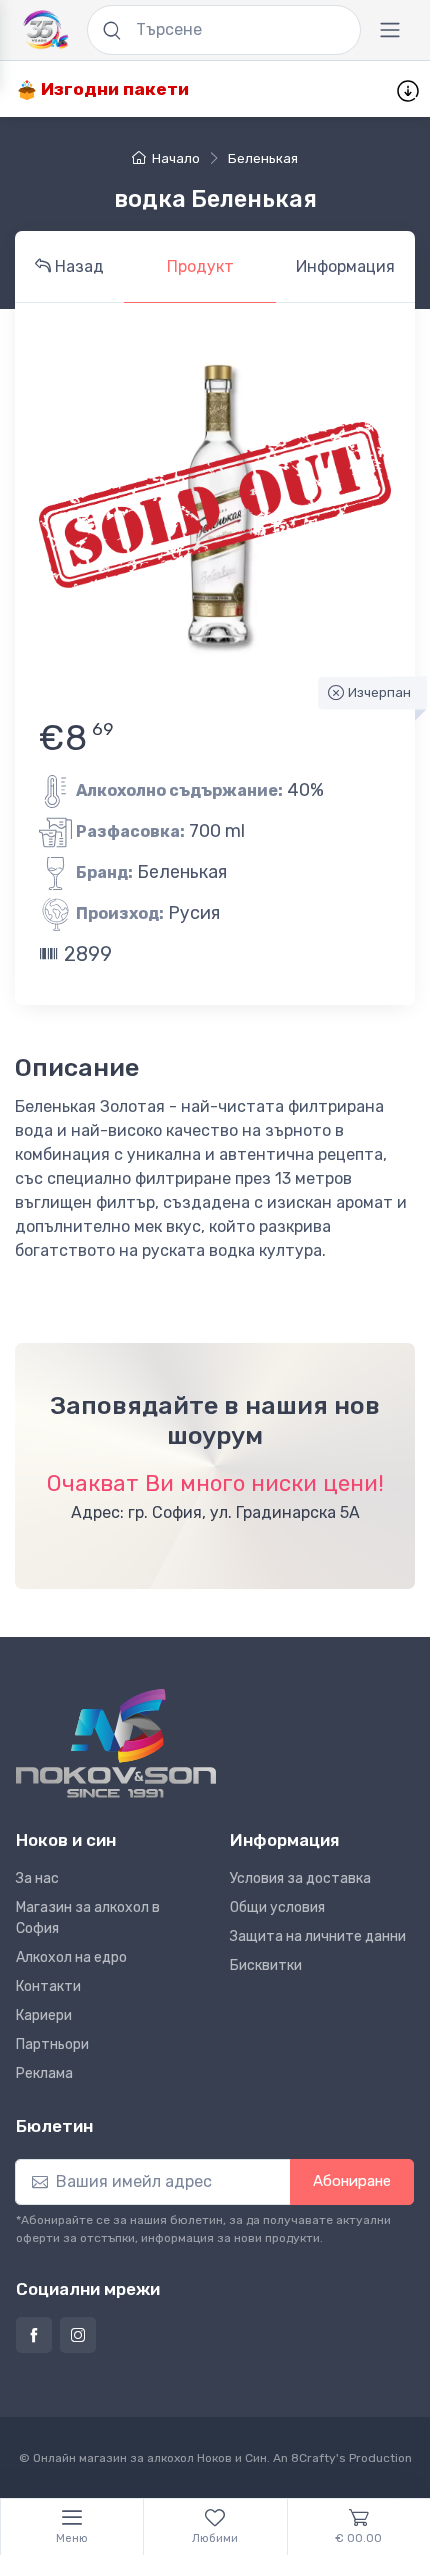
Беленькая (263, 158)
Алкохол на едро (71, 1957)
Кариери (44, 2015)
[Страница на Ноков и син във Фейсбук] (34, 2335)
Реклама (44, 2073)
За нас (37, 1878)
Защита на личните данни (318, 1936)
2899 (85, 954)
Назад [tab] (77, 266)
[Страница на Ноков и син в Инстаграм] (78, 2335)
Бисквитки (266, 1965)
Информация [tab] (345, 266)
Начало (176, 158)
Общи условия (277, 1907)
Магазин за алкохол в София (88, 1918)
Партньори (52, 2044)
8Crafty (313, 2458)
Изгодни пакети (113, 89)
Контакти (48, 1986)
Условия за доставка (300, 1878)
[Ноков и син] (116, 1743)
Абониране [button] (352, 2181)
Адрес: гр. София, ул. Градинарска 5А (215, 1512)
